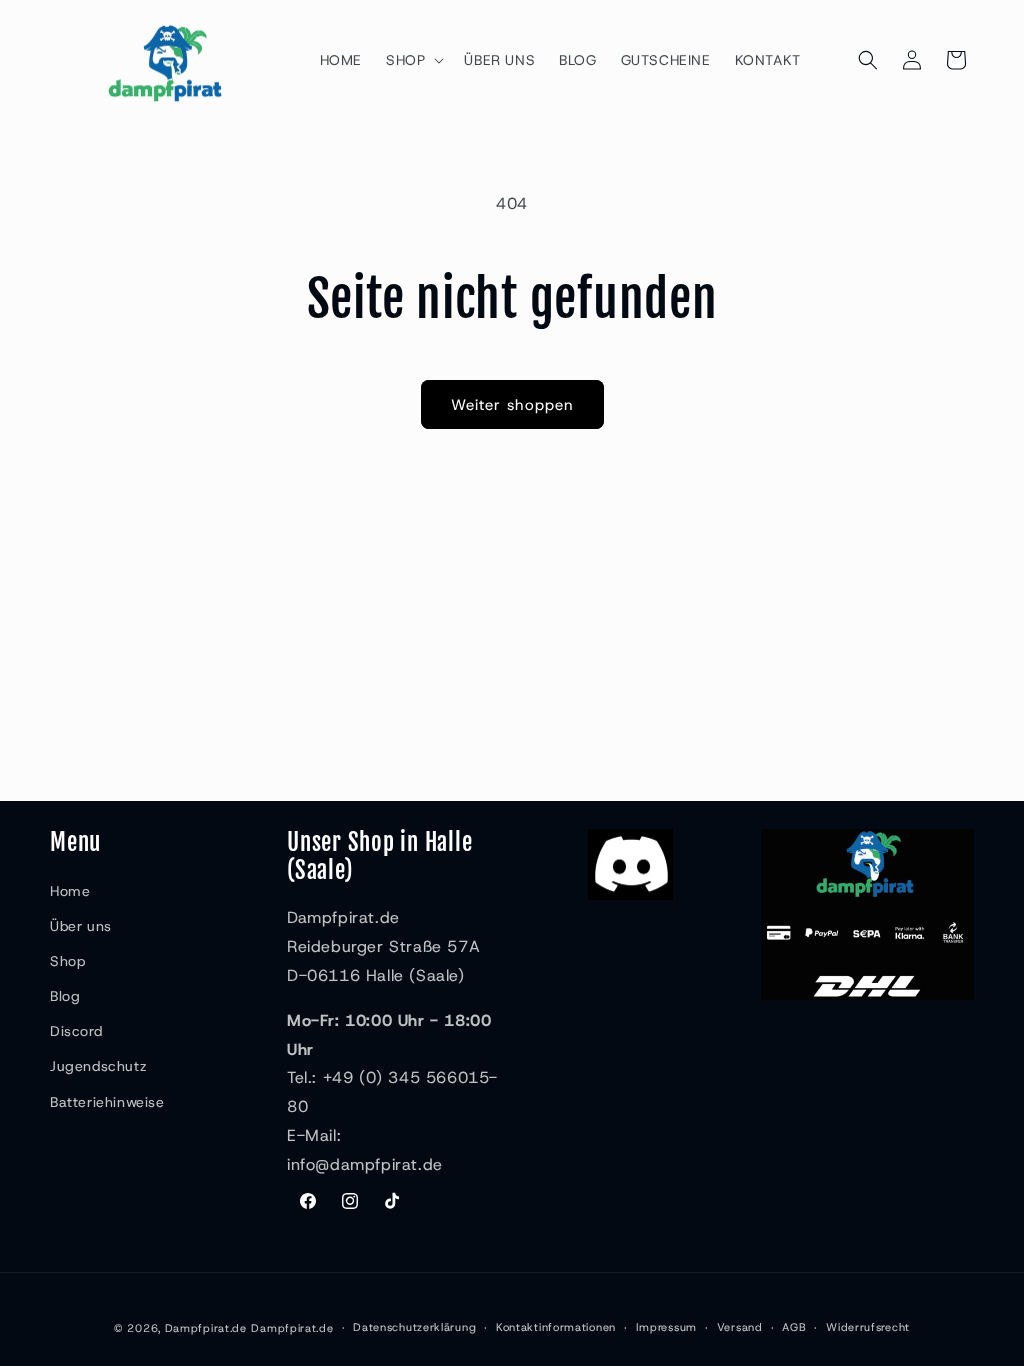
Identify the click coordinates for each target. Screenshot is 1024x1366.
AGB (794, 1327)
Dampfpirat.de (206, 1328)
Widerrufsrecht (868, 1327)
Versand (740, 1327)
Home (70, 891)
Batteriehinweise (107, 1102)
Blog (65, 996)
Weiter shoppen (512, 405)
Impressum (666, 1327)
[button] (413, 60)
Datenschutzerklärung (414, 1327)
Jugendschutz (98, 1066)
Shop (67, 961)
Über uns (81, 926)
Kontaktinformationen (556, 1327)
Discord (76, 1031)
